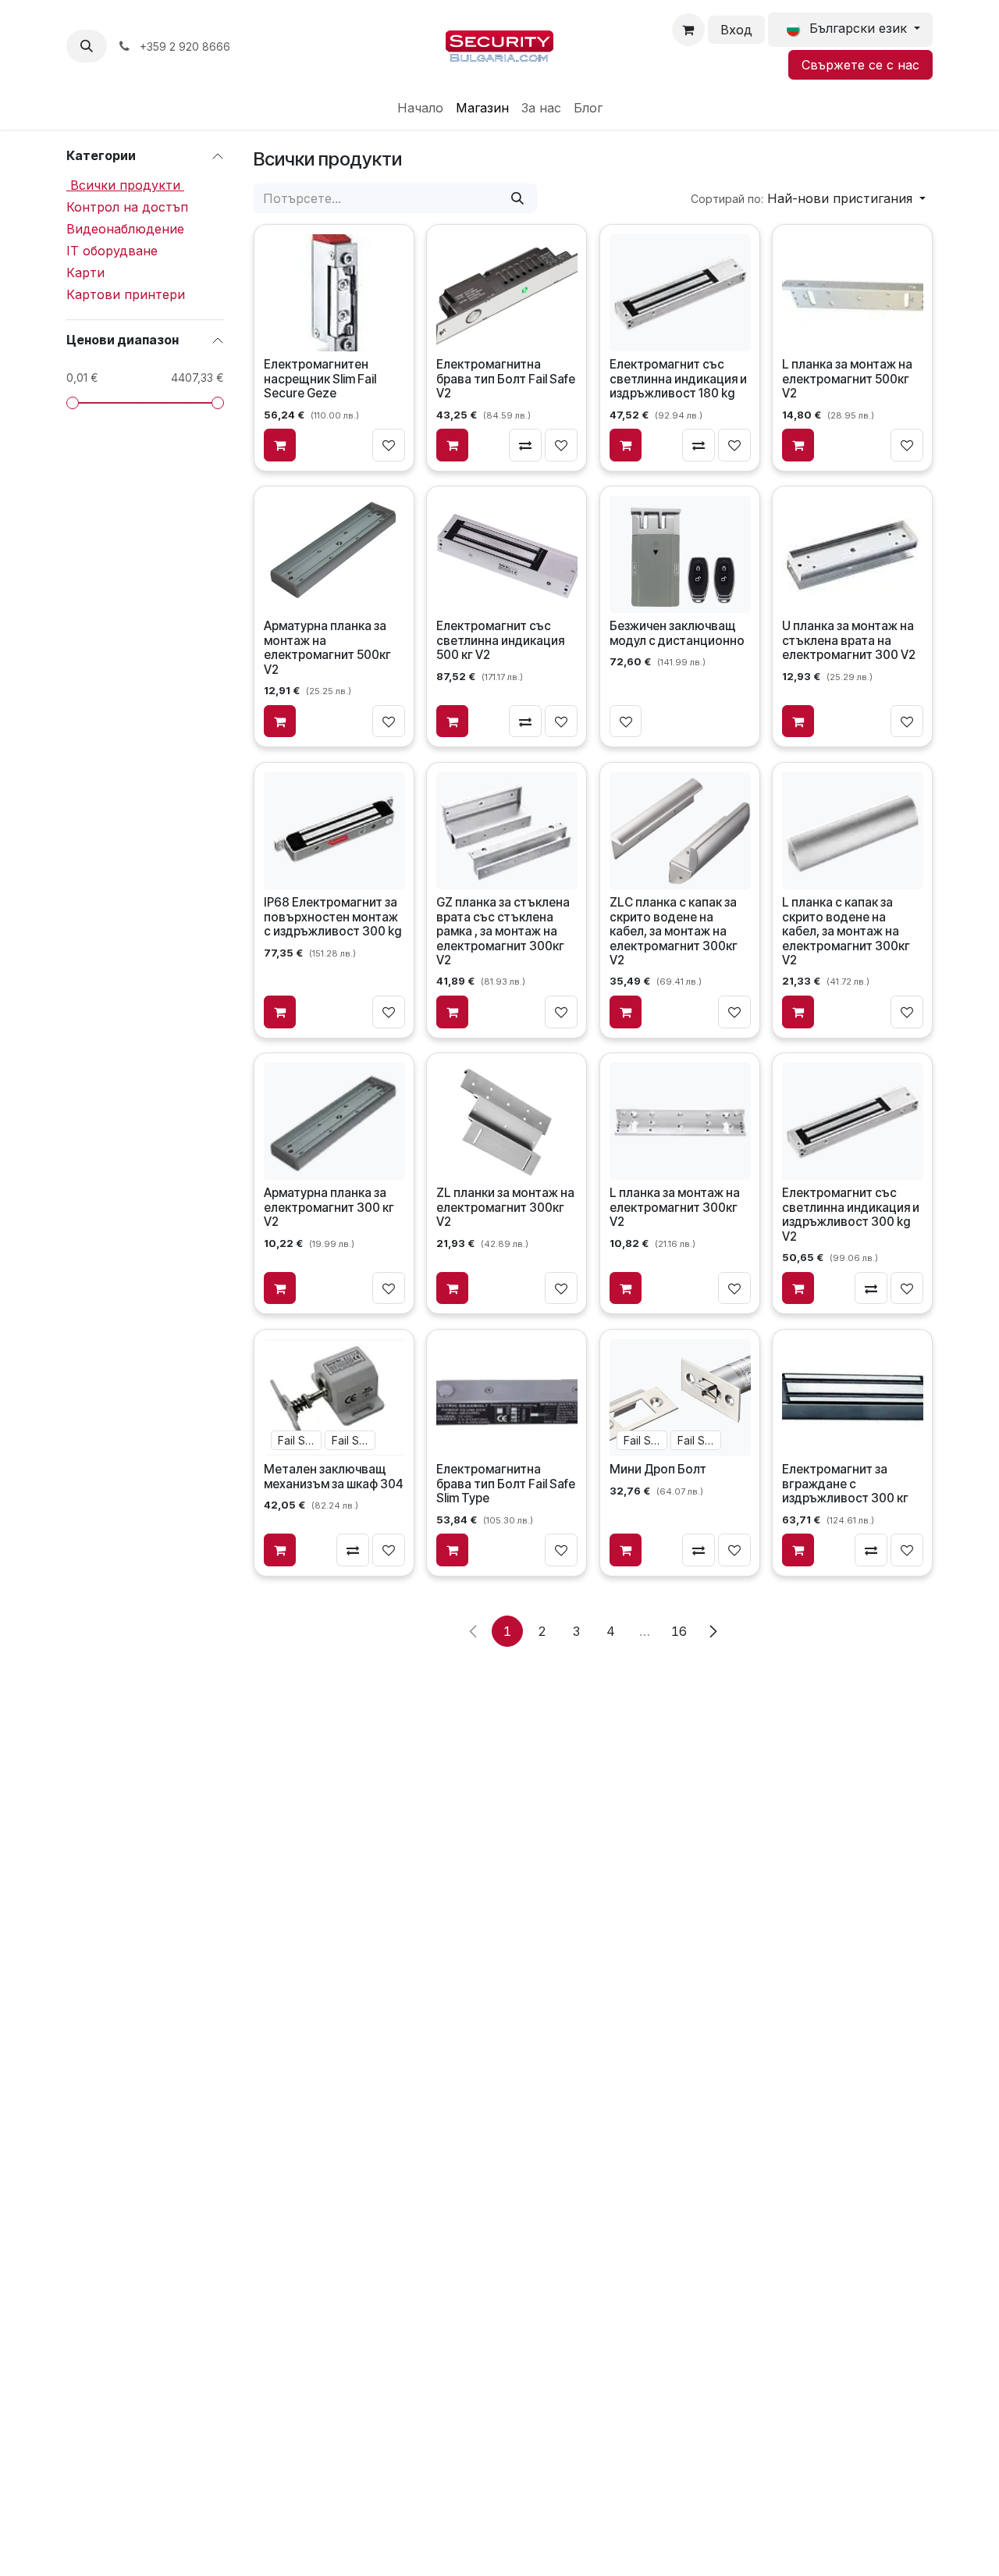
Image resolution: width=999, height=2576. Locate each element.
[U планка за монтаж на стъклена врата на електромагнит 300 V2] (853, 555)
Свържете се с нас (860, 65)
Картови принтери (126, 294)
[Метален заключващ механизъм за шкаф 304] (334, 1398)
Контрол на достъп (127, 207)
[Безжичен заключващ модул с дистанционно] (679, 555)
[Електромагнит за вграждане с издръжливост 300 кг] (853, 1398)
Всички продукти (125, 185)
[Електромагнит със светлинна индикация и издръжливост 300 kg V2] (853, 1122)
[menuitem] (420, 108)
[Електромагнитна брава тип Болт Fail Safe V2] (507, 293)
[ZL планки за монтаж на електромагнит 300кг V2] (507, 1122)
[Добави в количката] (280, 445)
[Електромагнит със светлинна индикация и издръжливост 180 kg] (679, 293)
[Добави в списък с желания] (389, 445)
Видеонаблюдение (125, 229)
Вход (736, 30)
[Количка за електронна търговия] (688, 30)
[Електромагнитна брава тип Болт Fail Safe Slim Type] (507, 1398)
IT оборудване (112, 251)
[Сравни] (526, 445)
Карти (85, 273)
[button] (87, 46)
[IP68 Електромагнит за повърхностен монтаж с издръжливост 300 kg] (334, 831)
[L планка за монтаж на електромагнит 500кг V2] (853, 293)
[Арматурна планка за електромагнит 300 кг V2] (334, 1122)
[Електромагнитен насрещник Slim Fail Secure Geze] (334, 293)
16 (679, 1631)
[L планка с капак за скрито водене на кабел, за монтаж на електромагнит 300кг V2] (853, 831)
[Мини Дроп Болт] (679, 1398)
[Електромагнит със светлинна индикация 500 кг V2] (507, 555)
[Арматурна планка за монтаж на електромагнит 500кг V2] (334, 555)
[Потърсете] (517, 198)
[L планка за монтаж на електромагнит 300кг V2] (679, 1122)
